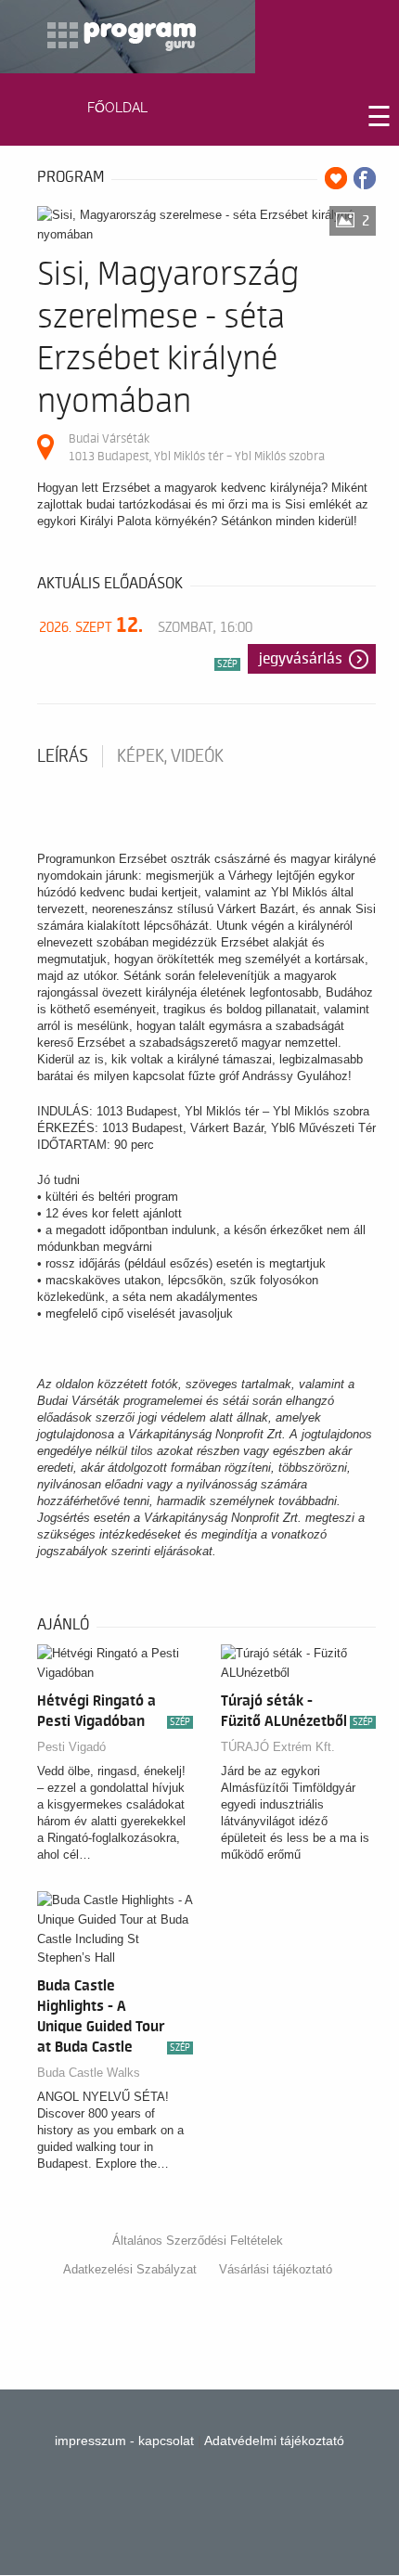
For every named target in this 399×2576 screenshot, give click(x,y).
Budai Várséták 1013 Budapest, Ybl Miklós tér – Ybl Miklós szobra (197, 447)
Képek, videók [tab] (170, 756)
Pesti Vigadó (71, 1747)
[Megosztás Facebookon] (365, 178)
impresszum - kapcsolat (124, 2441)
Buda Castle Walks (89, 2073)
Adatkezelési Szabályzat (130, 2269)
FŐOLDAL (117, 108)
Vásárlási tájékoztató (276, 2269)
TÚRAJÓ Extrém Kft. (278, 1747)
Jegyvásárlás (301, 659)
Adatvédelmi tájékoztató (274, 2441)
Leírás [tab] (63, 756)
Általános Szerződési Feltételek (198, 2241)
